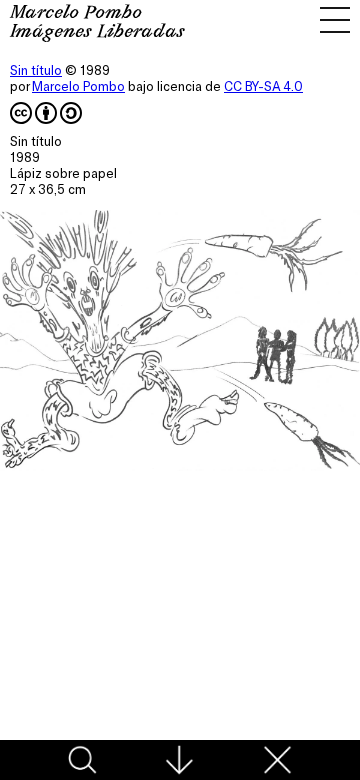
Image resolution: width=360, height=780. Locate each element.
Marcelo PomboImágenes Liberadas (97, 23)
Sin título (36, 70)
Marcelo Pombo (78, 86)
